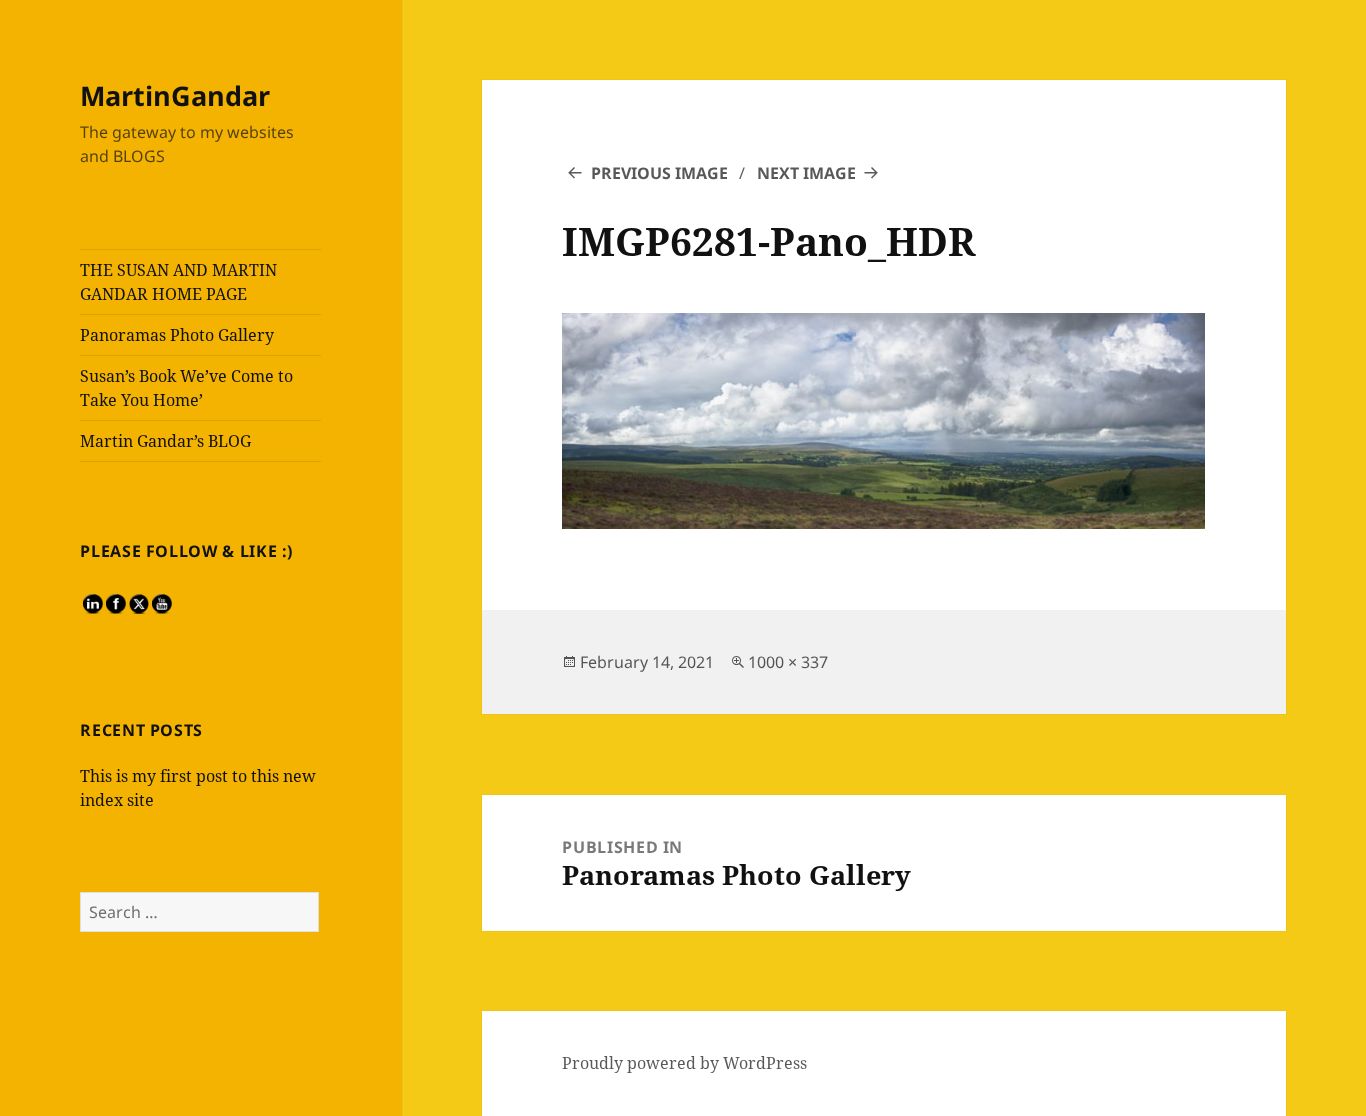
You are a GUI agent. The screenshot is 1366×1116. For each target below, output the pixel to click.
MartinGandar (175, 95)
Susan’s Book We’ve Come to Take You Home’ (186, 388)
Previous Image (659, 173)
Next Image (806, 173)
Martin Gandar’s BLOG (165, 441)
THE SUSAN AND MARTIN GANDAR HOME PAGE (178, 282)
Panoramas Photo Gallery (177, 335)
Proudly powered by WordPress (684, 1063)
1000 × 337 (788, 662)
